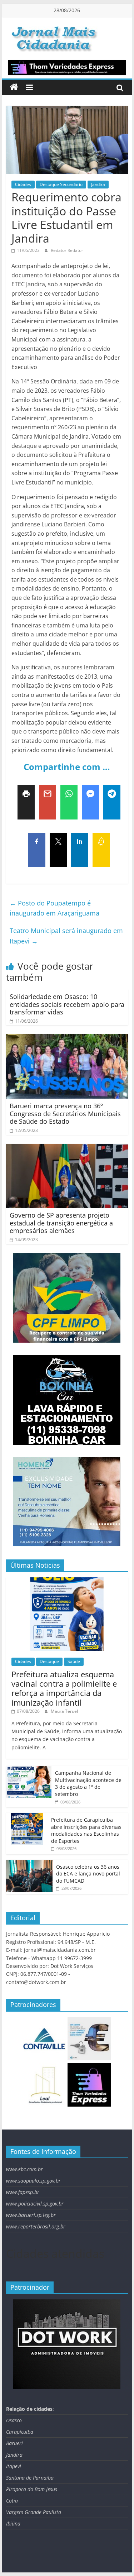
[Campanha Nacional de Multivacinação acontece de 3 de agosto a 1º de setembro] (29, 1770)
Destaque (49, 1661)
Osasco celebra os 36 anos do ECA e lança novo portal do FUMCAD (88, 1874)
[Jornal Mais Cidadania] (14, 87)
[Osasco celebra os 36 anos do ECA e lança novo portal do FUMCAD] (29, 1863)
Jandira (98, 184)
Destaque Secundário (61, 184)
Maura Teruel (64, 1711)
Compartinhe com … (67, 767)
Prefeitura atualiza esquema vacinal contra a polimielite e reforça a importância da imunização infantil (64, 1688)
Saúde (74, 1661)
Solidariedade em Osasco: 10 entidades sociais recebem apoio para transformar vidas (67, 1004)
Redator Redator (67, 250)
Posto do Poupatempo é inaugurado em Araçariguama (54, 908)
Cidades (23, 184)
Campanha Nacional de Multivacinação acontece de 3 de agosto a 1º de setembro (88, 1783)
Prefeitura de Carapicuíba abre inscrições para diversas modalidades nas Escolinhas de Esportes (86, 1830)
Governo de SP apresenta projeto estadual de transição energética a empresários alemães (61, 1223)
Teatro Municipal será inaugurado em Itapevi (66, 936)
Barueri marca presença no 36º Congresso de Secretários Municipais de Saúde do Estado (65, 1113)
